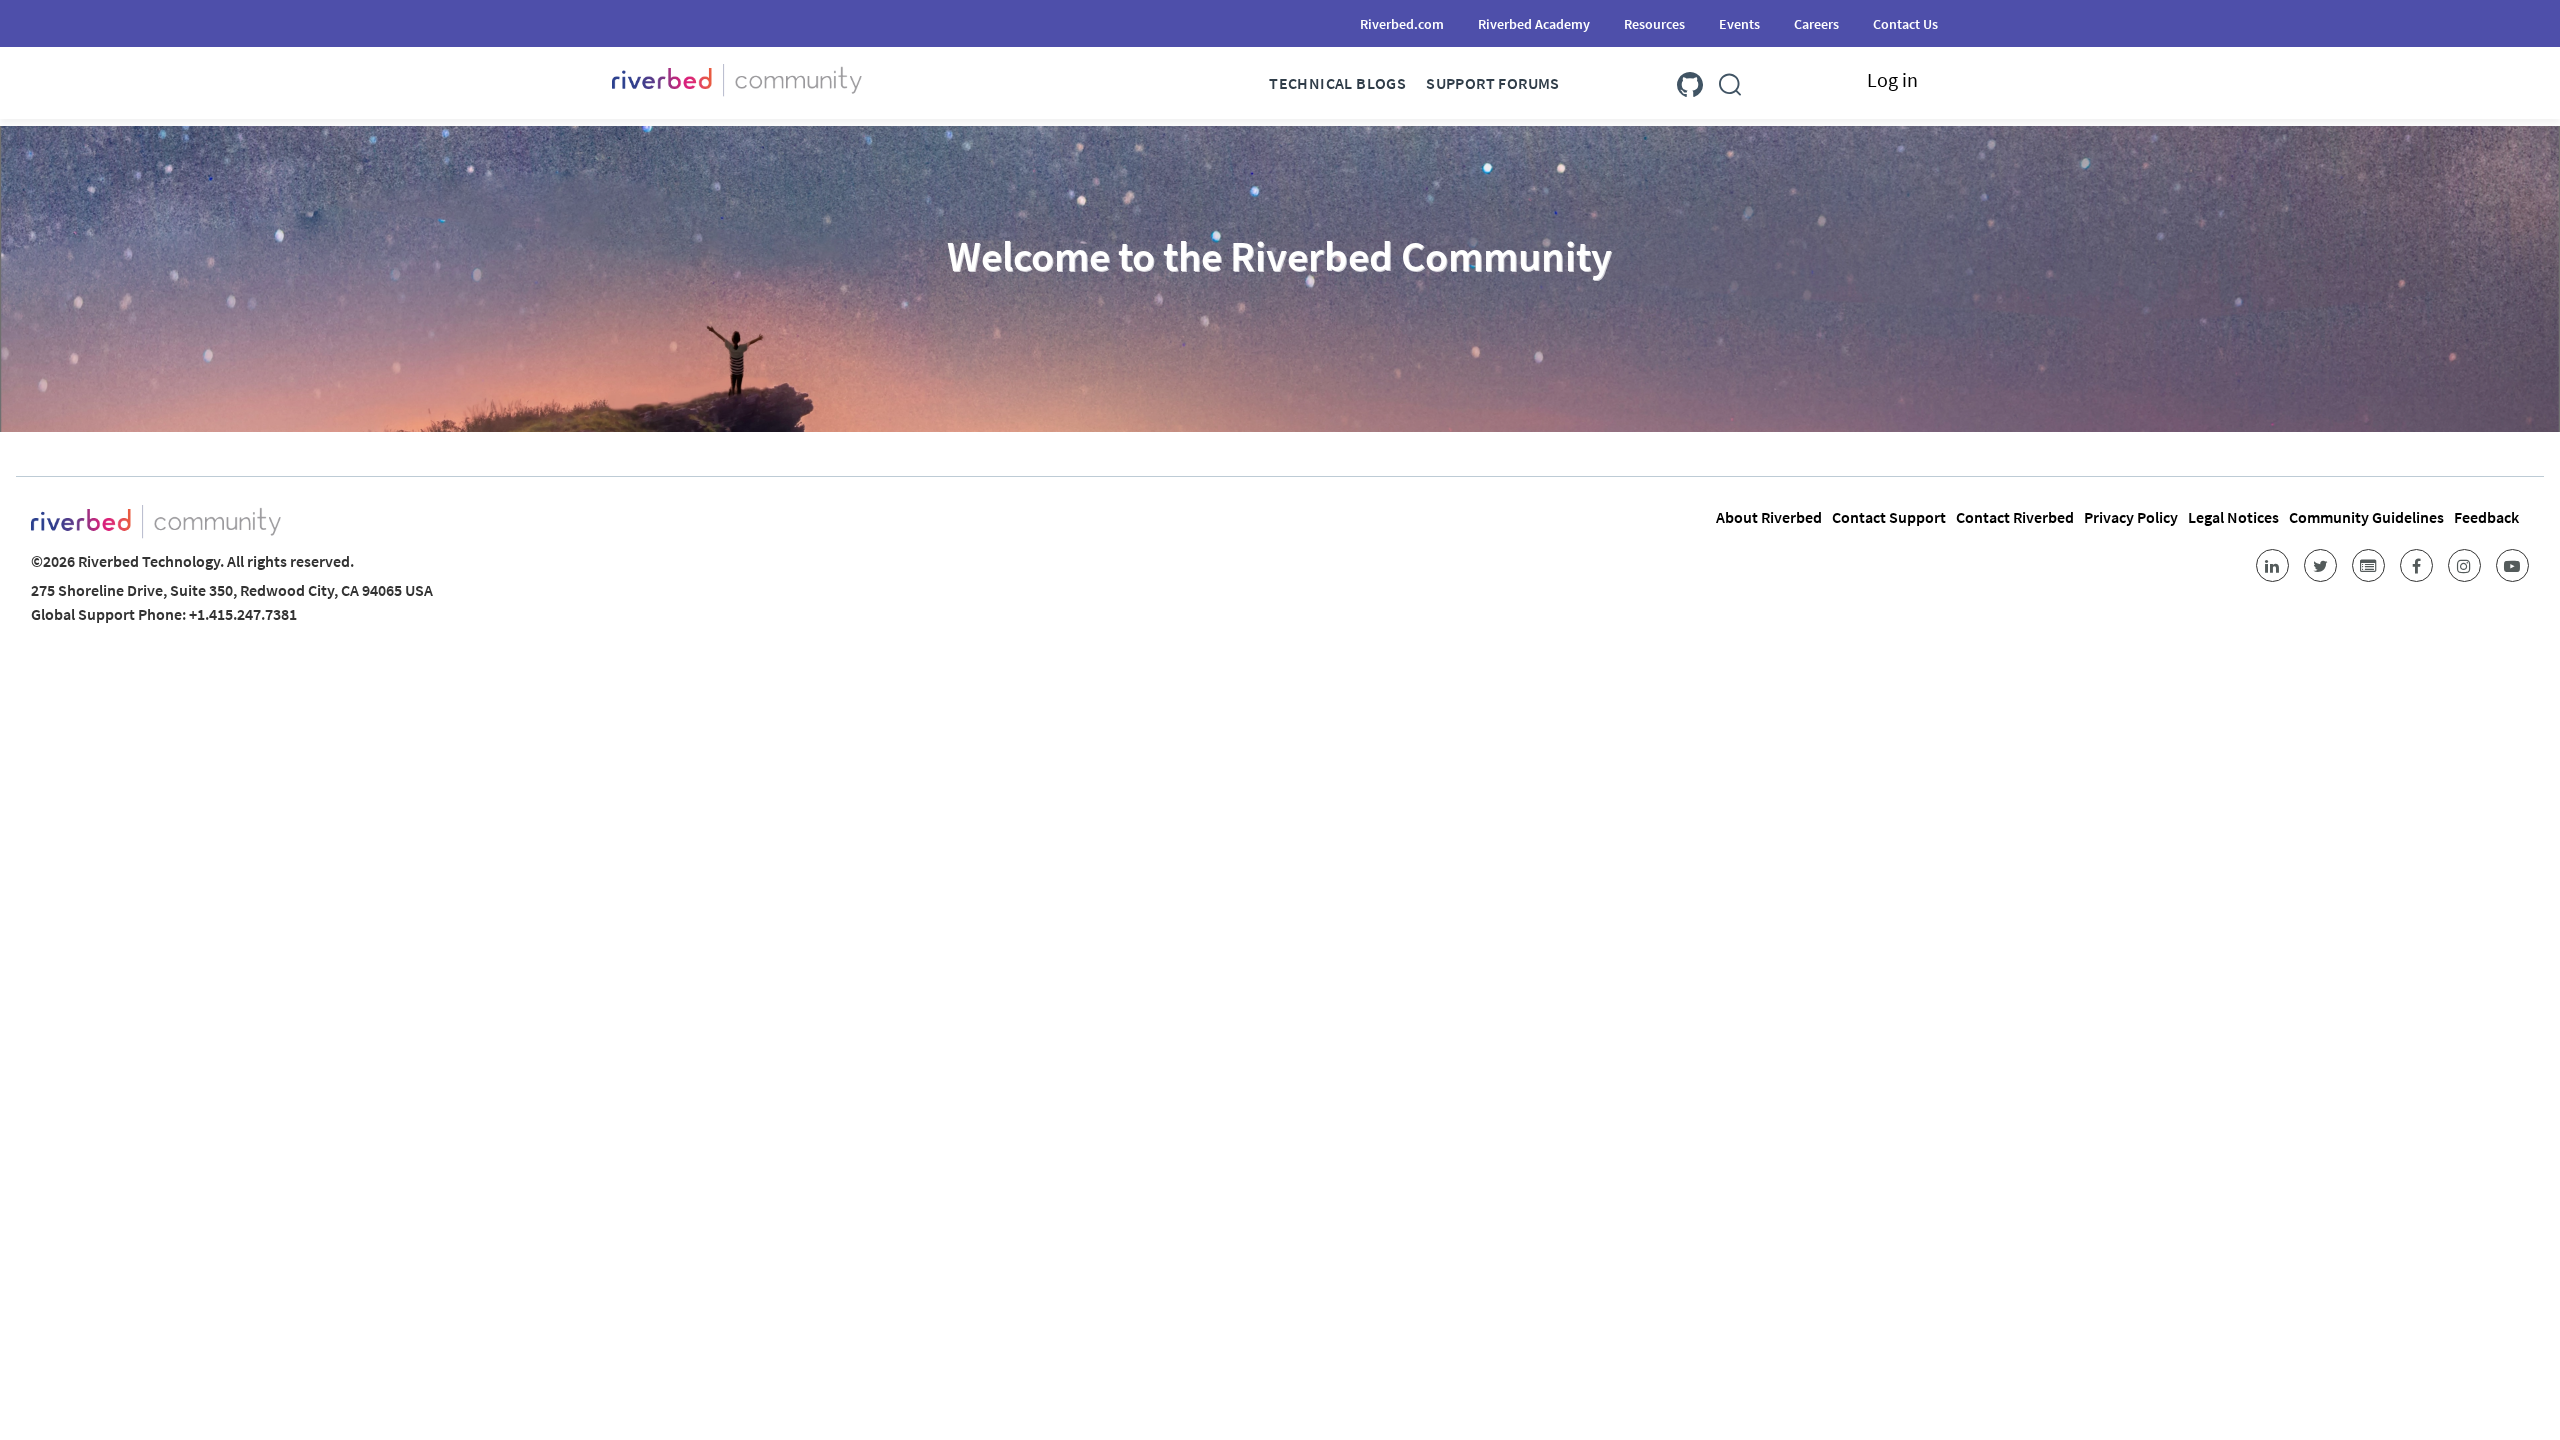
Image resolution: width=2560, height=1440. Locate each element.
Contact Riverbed (2015, 517)
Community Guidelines (2366, 517)
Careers (1816, 24)
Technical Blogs (1337, 83)
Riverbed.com (1402, 24)
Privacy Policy (2131, 517)
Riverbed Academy (1534, 24)
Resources (1654, 24)
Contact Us (1905, 24)
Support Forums (1493, 83)
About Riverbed (1769, 517)
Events (1739, 24)
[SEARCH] (1730, 80)
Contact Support (1889, 517)
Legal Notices (2233, 517)
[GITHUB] (1690, 80)
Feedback (2486, 517)
